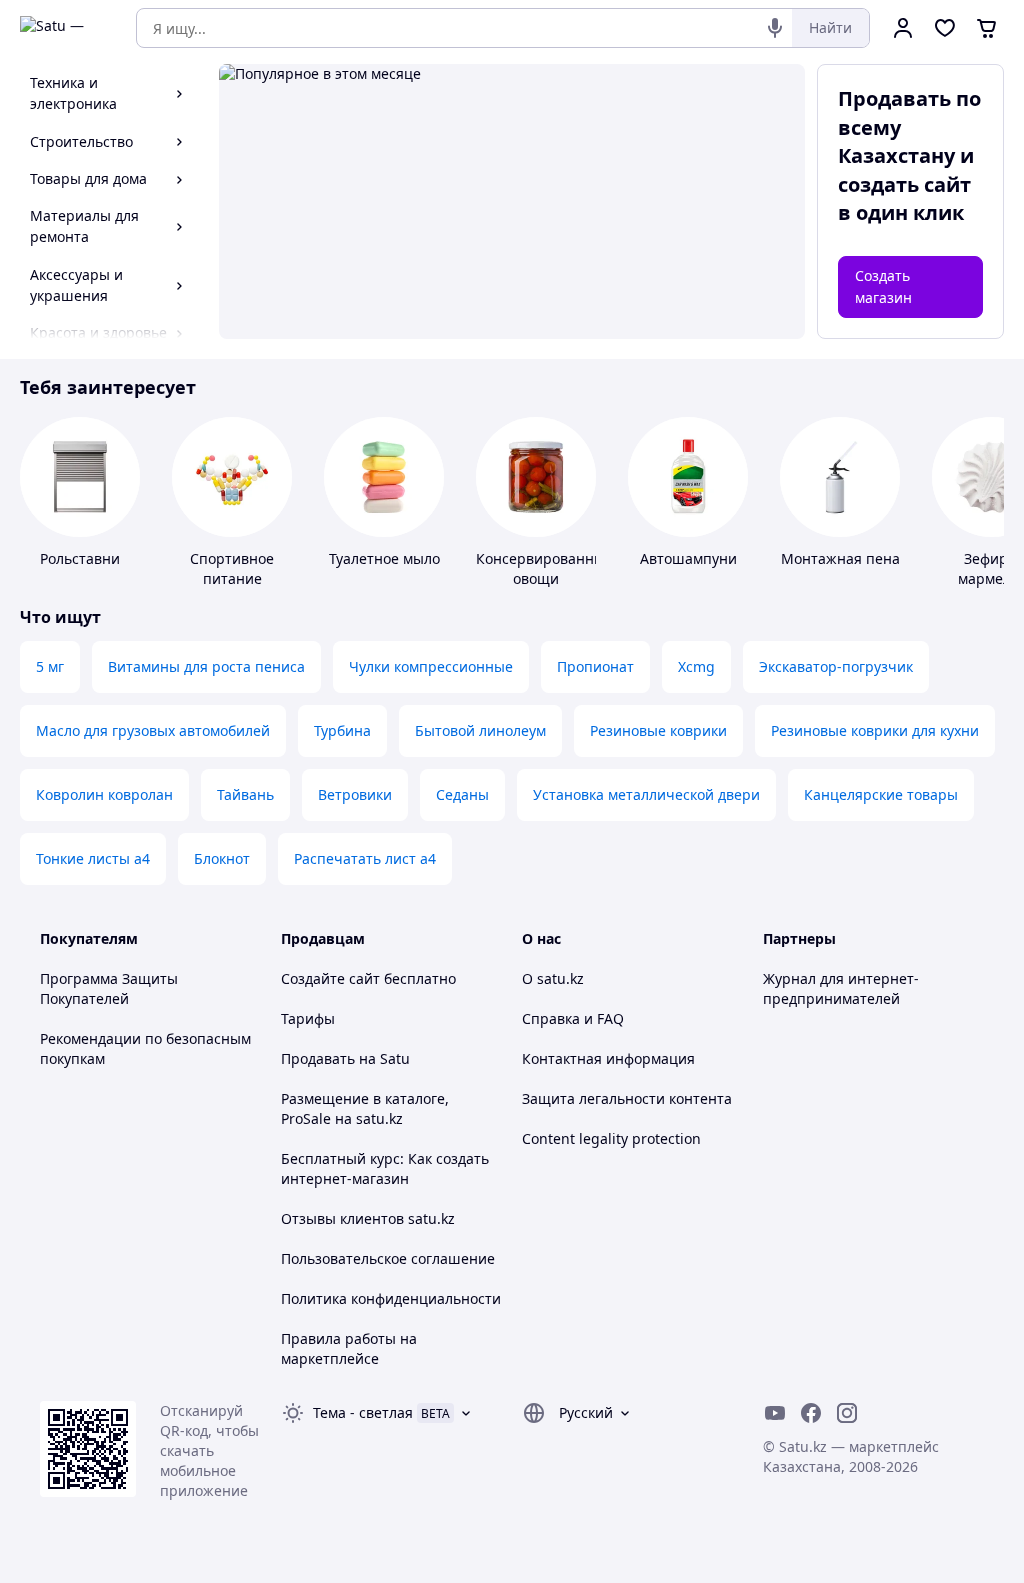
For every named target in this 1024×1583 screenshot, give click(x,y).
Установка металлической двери (646, 794)
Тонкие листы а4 (93, 858)
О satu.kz (553, 978)
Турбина (342, 730)
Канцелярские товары (881, 794)
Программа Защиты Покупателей (109, 988)
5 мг (50, 666)
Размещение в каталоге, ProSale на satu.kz (365, 1108)
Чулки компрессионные (431, 666)
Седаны (462, 794)
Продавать (318, 1058)
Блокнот (222, 858)
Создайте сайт (330, 978)
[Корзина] (987, 28)
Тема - (363, 1412)
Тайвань (245, 794)
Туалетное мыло (384, 558)
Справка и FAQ (573, 1018)
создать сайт (904, 184)
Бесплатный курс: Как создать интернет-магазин (385, 1168)
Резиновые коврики (658, 730)
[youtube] (775, 1413)
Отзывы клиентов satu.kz (368, 1218)
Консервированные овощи (544, 568)
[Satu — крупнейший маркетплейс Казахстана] (64, 28)
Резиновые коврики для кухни (875, 730)
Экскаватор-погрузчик (836, 666)
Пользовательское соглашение (388, 1258)
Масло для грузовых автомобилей (153, 730)
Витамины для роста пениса (206, 666)
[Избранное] (945, 28)
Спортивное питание (232, 568)
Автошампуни (688, 558)
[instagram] (847, 1413)
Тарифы (308, 1018)
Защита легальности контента (627, 1098)
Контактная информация (608, 1058)
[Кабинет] (903, 28)
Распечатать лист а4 (365, 858)
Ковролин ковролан (104, 794)
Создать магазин (883, 286)
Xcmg (696, 666)
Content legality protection (611, 1138)
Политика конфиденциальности (391, 1298)
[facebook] (811, 1413)
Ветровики (355, 794)
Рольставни (80, 558)
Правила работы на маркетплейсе (349, 1348)
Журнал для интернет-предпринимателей (841, 988)
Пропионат (595, 666)
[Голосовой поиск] (775, 28)
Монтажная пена (840, 558)
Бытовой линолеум (480, 730)
